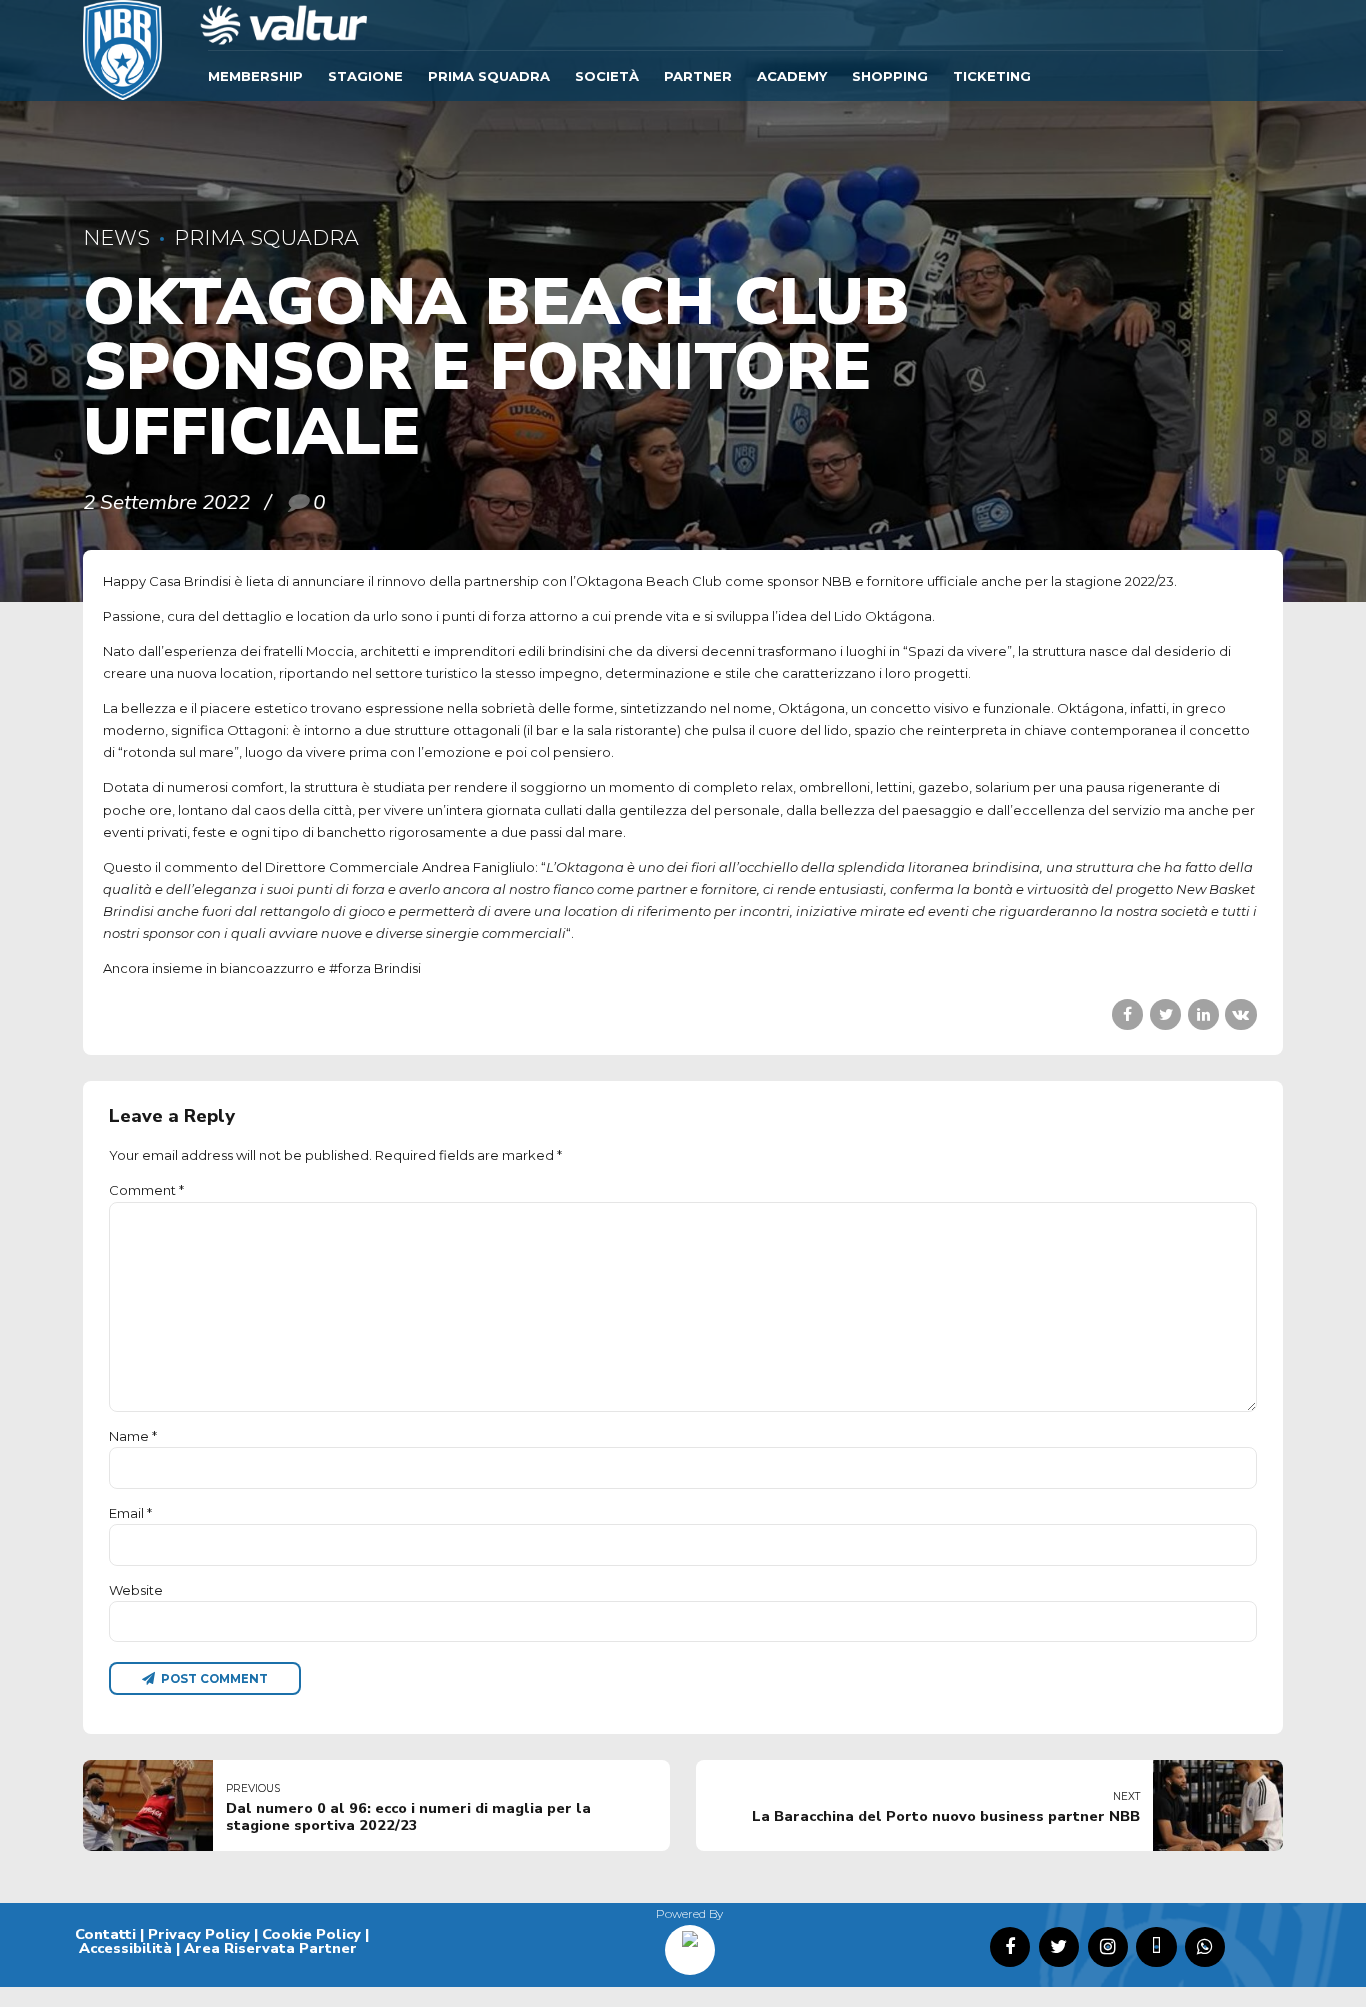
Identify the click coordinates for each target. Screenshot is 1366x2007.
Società (607, 76)
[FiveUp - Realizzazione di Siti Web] (690, 1943)
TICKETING (992, 76)
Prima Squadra (489, 76)
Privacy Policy (199, 1934)
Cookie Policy (311, 1934)
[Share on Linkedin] (1203, 1014)
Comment (146, 1190)
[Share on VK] (1240, 1014)
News (116, 237)
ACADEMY (792, 76)
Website (136, 1590)
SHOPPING (890, 76)
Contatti (105, 1934)
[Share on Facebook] (1127, 1014)
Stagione (365, 76)
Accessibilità (125, 1948)
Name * (133, 1436)
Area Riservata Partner (270, 1948)
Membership (255, 76)
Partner (698, 76)
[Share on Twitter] (1165, 1014)
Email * (130, 1513)
